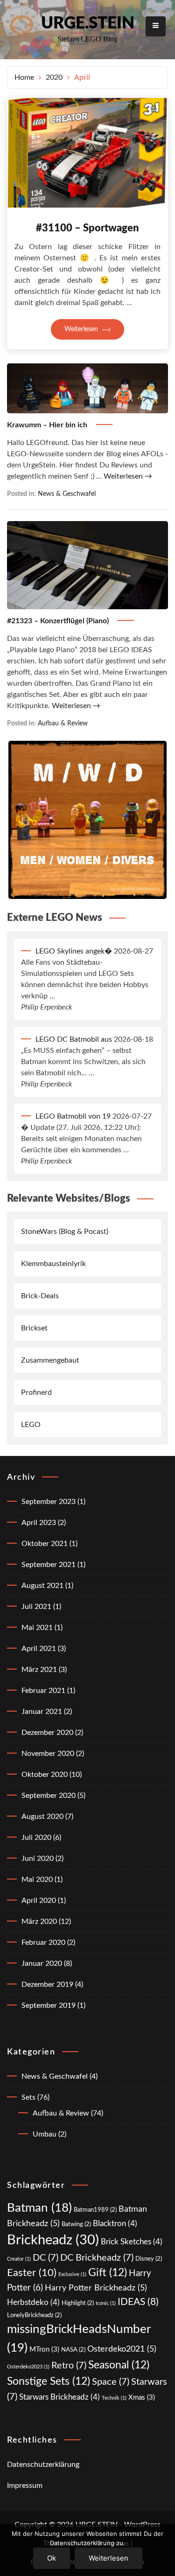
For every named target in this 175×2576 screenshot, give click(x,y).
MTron (44, 2350)
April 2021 (39, 1649)
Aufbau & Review (63, 723)
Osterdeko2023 (28, 2367)
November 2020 (48, 1754)
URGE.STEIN (88, 24)
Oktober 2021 (45, 1544)
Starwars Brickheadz (59, 2397)
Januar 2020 (42, 1963)
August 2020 (42, 1817)
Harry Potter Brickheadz (96, 2288)
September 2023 (49, 1502)
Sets (28, 2097)
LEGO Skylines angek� (74, 951)
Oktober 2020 (45, 1775)
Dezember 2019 (47, 1984)
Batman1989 (95, 2210)
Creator (19, 2259)
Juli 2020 (36, 1838)
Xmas (142, 2398)
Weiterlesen (82, 329)
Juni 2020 (38, 1859)
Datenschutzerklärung (43, 2465)
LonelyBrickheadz (34, 2315)
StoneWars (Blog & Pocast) (65, 1232)
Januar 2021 (42, 1712)
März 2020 (39, 1922)
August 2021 (42, 1586)
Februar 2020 (43, 1942)
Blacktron (115, 2224)
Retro (69, 2366)
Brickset (34, 1328)
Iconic (106, 2303)
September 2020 (49, 1796)
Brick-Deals (40, 1296)
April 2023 (39, 1523)
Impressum (25, 2485)
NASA (73, 2350)
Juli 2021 (36, 1607)
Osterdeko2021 (122, 2349)
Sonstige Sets (49, 2381)
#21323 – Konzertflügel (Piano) (59, 621)
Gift (108, 2273)
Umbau (45, 2134)
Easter (32, 2273)
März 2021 (39, 1670)
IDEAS (138, 2302)
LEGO (31, 1425)
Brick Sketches (132, 2242)
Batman (39, 2208)
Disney (149, 2259)
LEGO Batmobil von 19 (73, 1116)
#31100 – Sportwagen (87, 228)
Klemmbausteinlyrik (53, 1264)
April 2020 (39, 1901)
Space (111, 2382)
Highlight (78, 2303)
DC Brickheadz (97, 2258)
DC (45, 2258)
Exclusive (72, 2274)
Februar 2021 (43, 1691)
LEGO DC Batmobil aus (74, 1039)
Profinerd (36, 1392)
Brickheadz (53, 2240)
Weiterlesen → (128, 476)
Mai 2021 (37, 1628)
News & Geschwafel (67, 494)
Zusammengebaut (50, 1360)
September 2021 (49, 1565)
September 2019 (49, 2005)
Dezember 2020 (47, 1733)
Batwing (76, 2224)
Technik (114, 2398)
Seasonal (119, 2365)
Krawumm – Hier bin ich (48, 425)
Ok (52, 2558)
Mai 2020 (37, 1880)
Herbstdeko (33, 2302)
